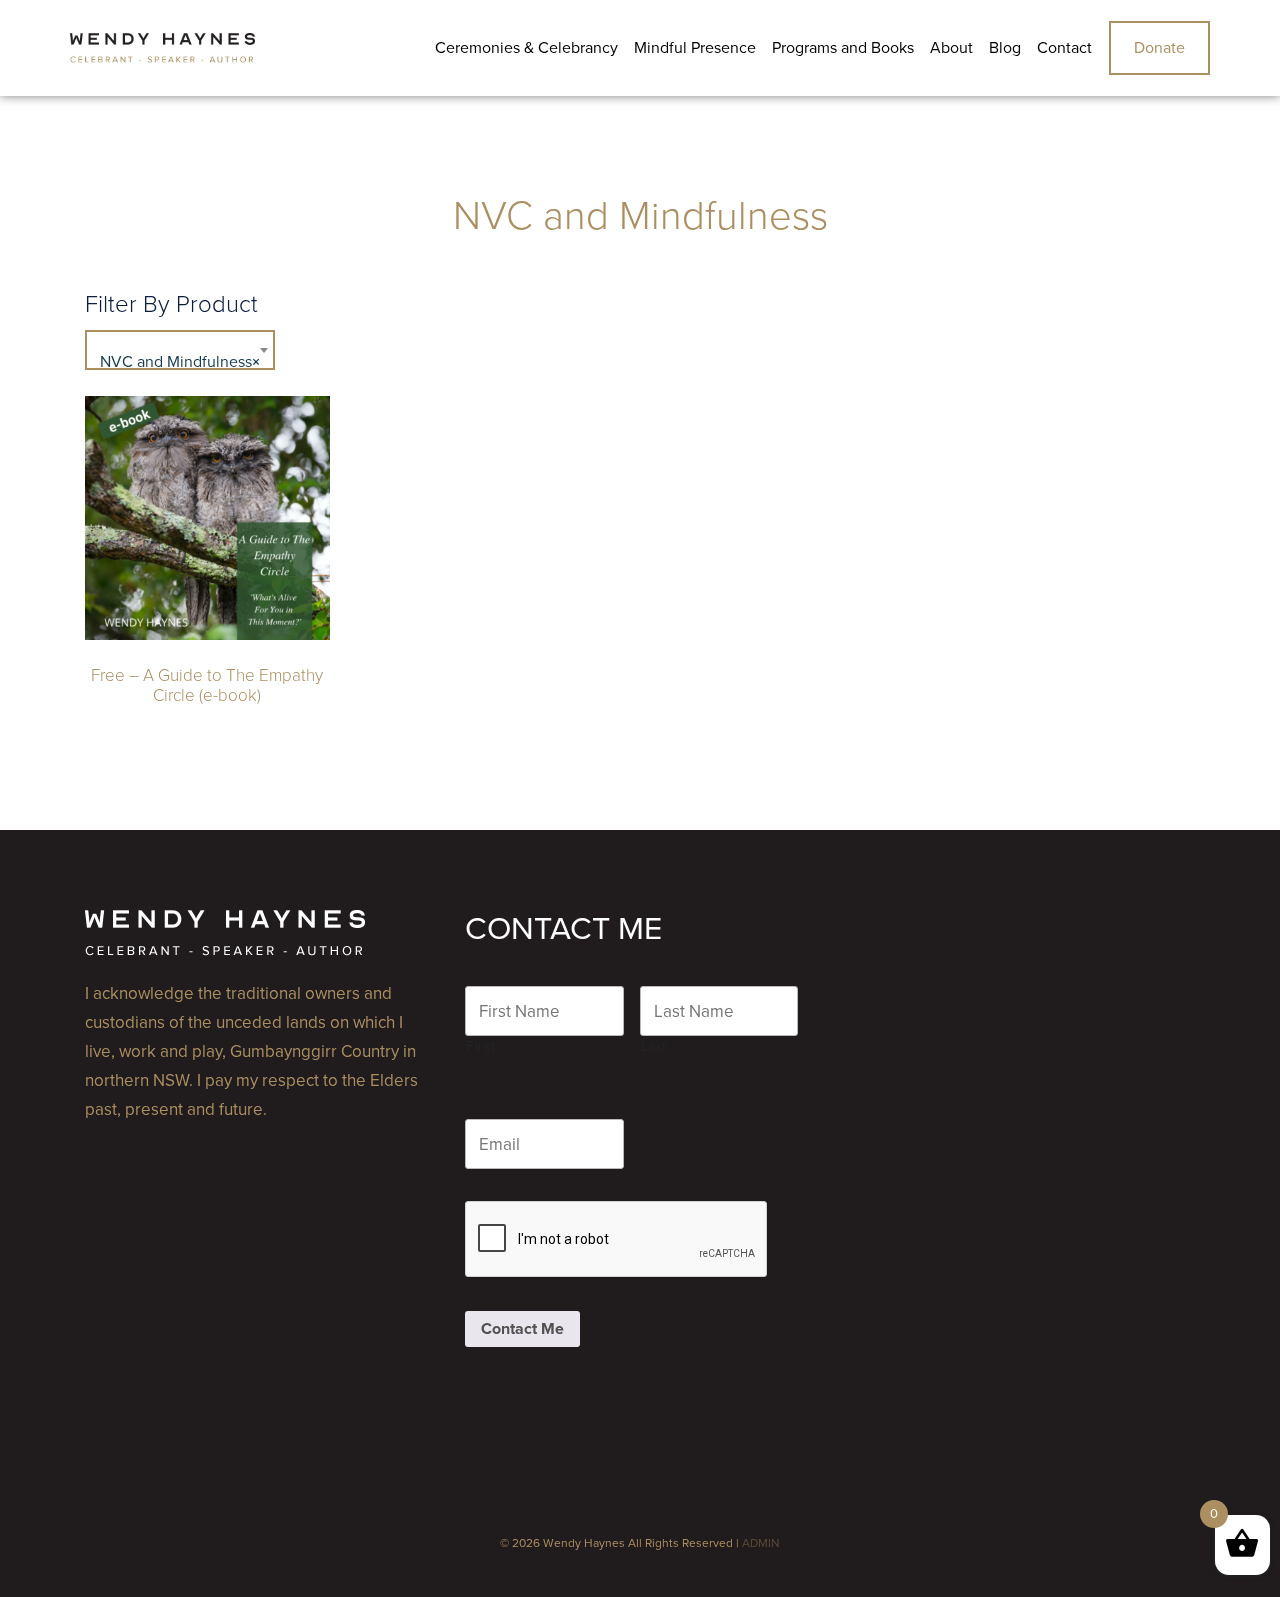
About (951, 48)
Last (654, 1046)
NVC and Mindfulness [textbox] (180, 362)
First (480, 1046)
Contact (1064, 48)
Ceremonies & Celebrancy (526, 48)
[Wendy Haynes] (162, 48)
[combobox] (180, 350)
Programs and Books (843, 48)
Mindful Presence (695, 48)
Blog (1005, 48)
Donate (1159, 48)
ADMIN (761, 1543)
